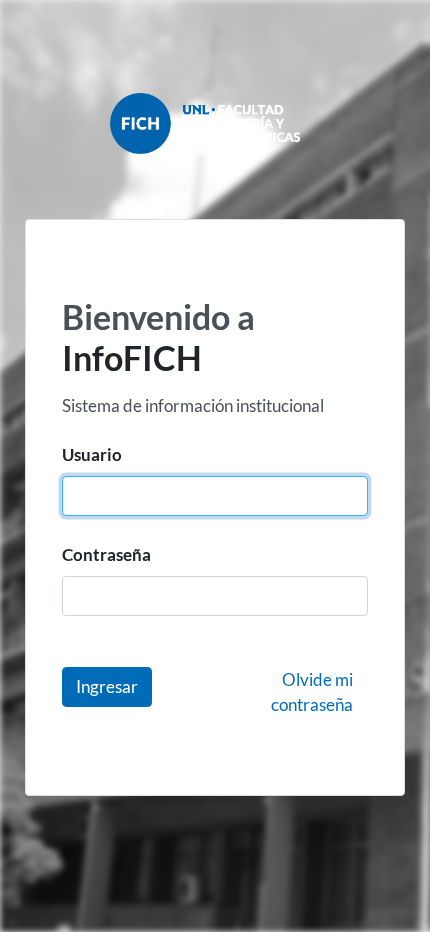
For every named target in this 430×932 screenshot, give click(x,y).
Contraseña (106, 554)
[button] (107, 687)
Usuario (92, 454)
